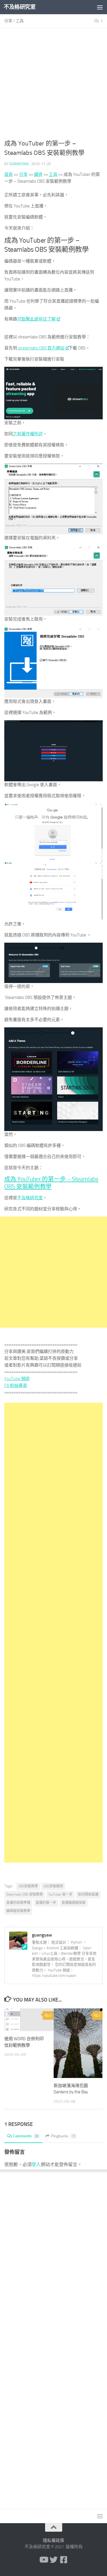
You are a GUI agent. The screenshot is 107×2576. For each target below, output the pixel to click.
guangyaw (19, 164)
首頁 (9, 174)
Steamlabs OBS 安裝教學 (25, 1894)
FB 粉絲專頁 (16, 1386)
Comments (25, 2136)
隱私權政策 (53, 2540)
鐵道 (38, 174)
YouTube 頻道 (17, 1379)
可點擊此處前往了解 (36, 319)
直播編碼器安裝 (74, 1903)
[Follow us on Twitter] (54, 2560)
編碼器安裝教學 (18, 1911)
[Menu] (100, 7)
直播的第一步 (46, 1903)
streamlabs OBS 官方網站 (41, 348)
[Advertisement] (53, 86)
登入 (36, 2164)
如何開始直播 (88, 1894)
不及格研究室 (20, 7)
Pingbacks (63, 2136)
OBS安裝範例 (53, 1886)
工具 (20, 21)
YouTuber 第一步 (60, 1894)
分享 (8, 21)
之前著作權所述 (28, 434)
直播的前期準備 (18, 1903)
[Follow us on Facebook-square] (64, 2560)
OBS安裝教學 (28, 1886)
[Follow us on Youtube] (43, 2560)
